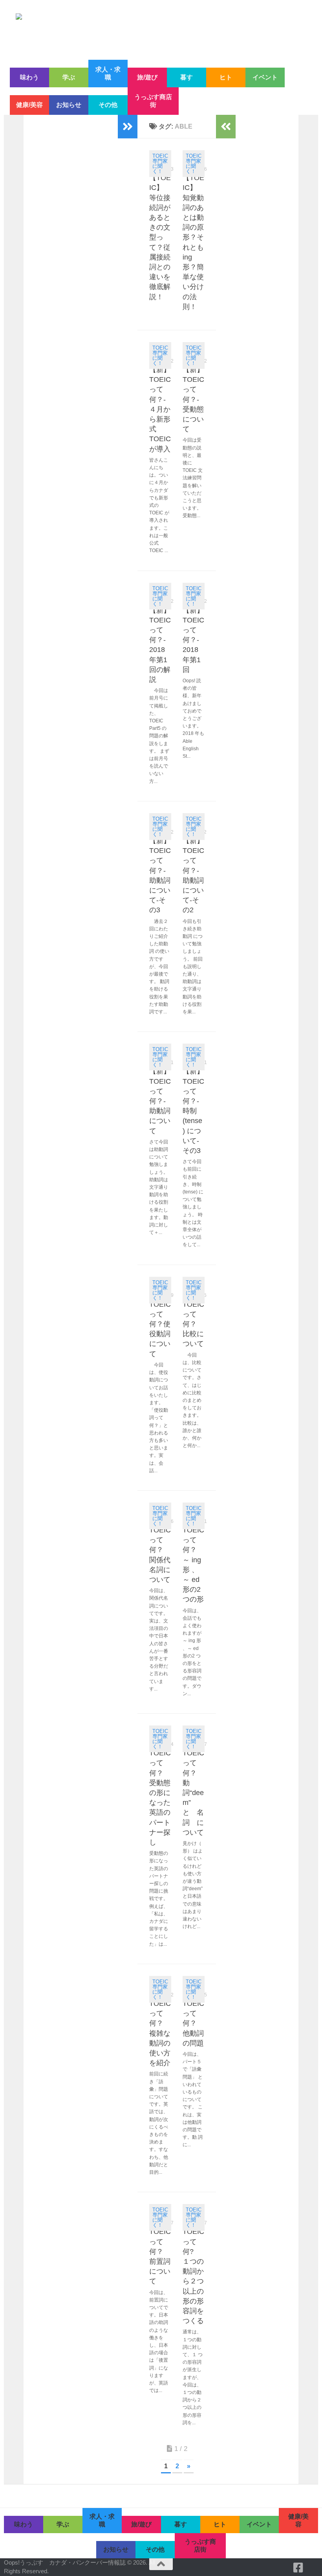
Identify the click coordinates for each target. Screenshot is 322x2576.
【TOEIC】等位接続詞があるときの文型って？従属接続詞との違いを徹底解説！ (160, 237)
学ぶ (69, 77)
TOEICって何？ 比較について (193, 1324)
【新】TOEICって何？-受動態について (193, 399)
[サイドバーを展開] (128, 127)
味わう (29, 77)
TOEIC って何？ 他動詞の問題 (193, 2023)
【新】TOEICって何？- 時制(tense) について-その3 (193, 1111)
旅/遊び (147, 77)
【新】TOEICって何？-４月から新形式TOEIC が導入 (160, 409)
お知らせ (69, 105)
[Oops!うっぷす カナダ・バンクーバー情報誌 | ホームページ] (161, 30)
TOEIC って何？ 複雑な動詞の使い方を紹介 (160, 2033)
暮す (187, 77)
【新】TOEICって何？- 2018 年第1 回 (193, 640)
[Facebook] (298, 2568)
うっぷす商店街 (153, 101)
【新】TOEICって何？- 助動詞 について (160, 1101)
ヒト (226, 77)
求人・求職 (108, 73)
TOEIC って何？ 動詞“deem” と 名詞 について (193, 1793)
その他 (108, 105)
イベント (265, 77)
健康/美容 (29, 105)
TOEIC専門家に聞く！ (160, 164)
